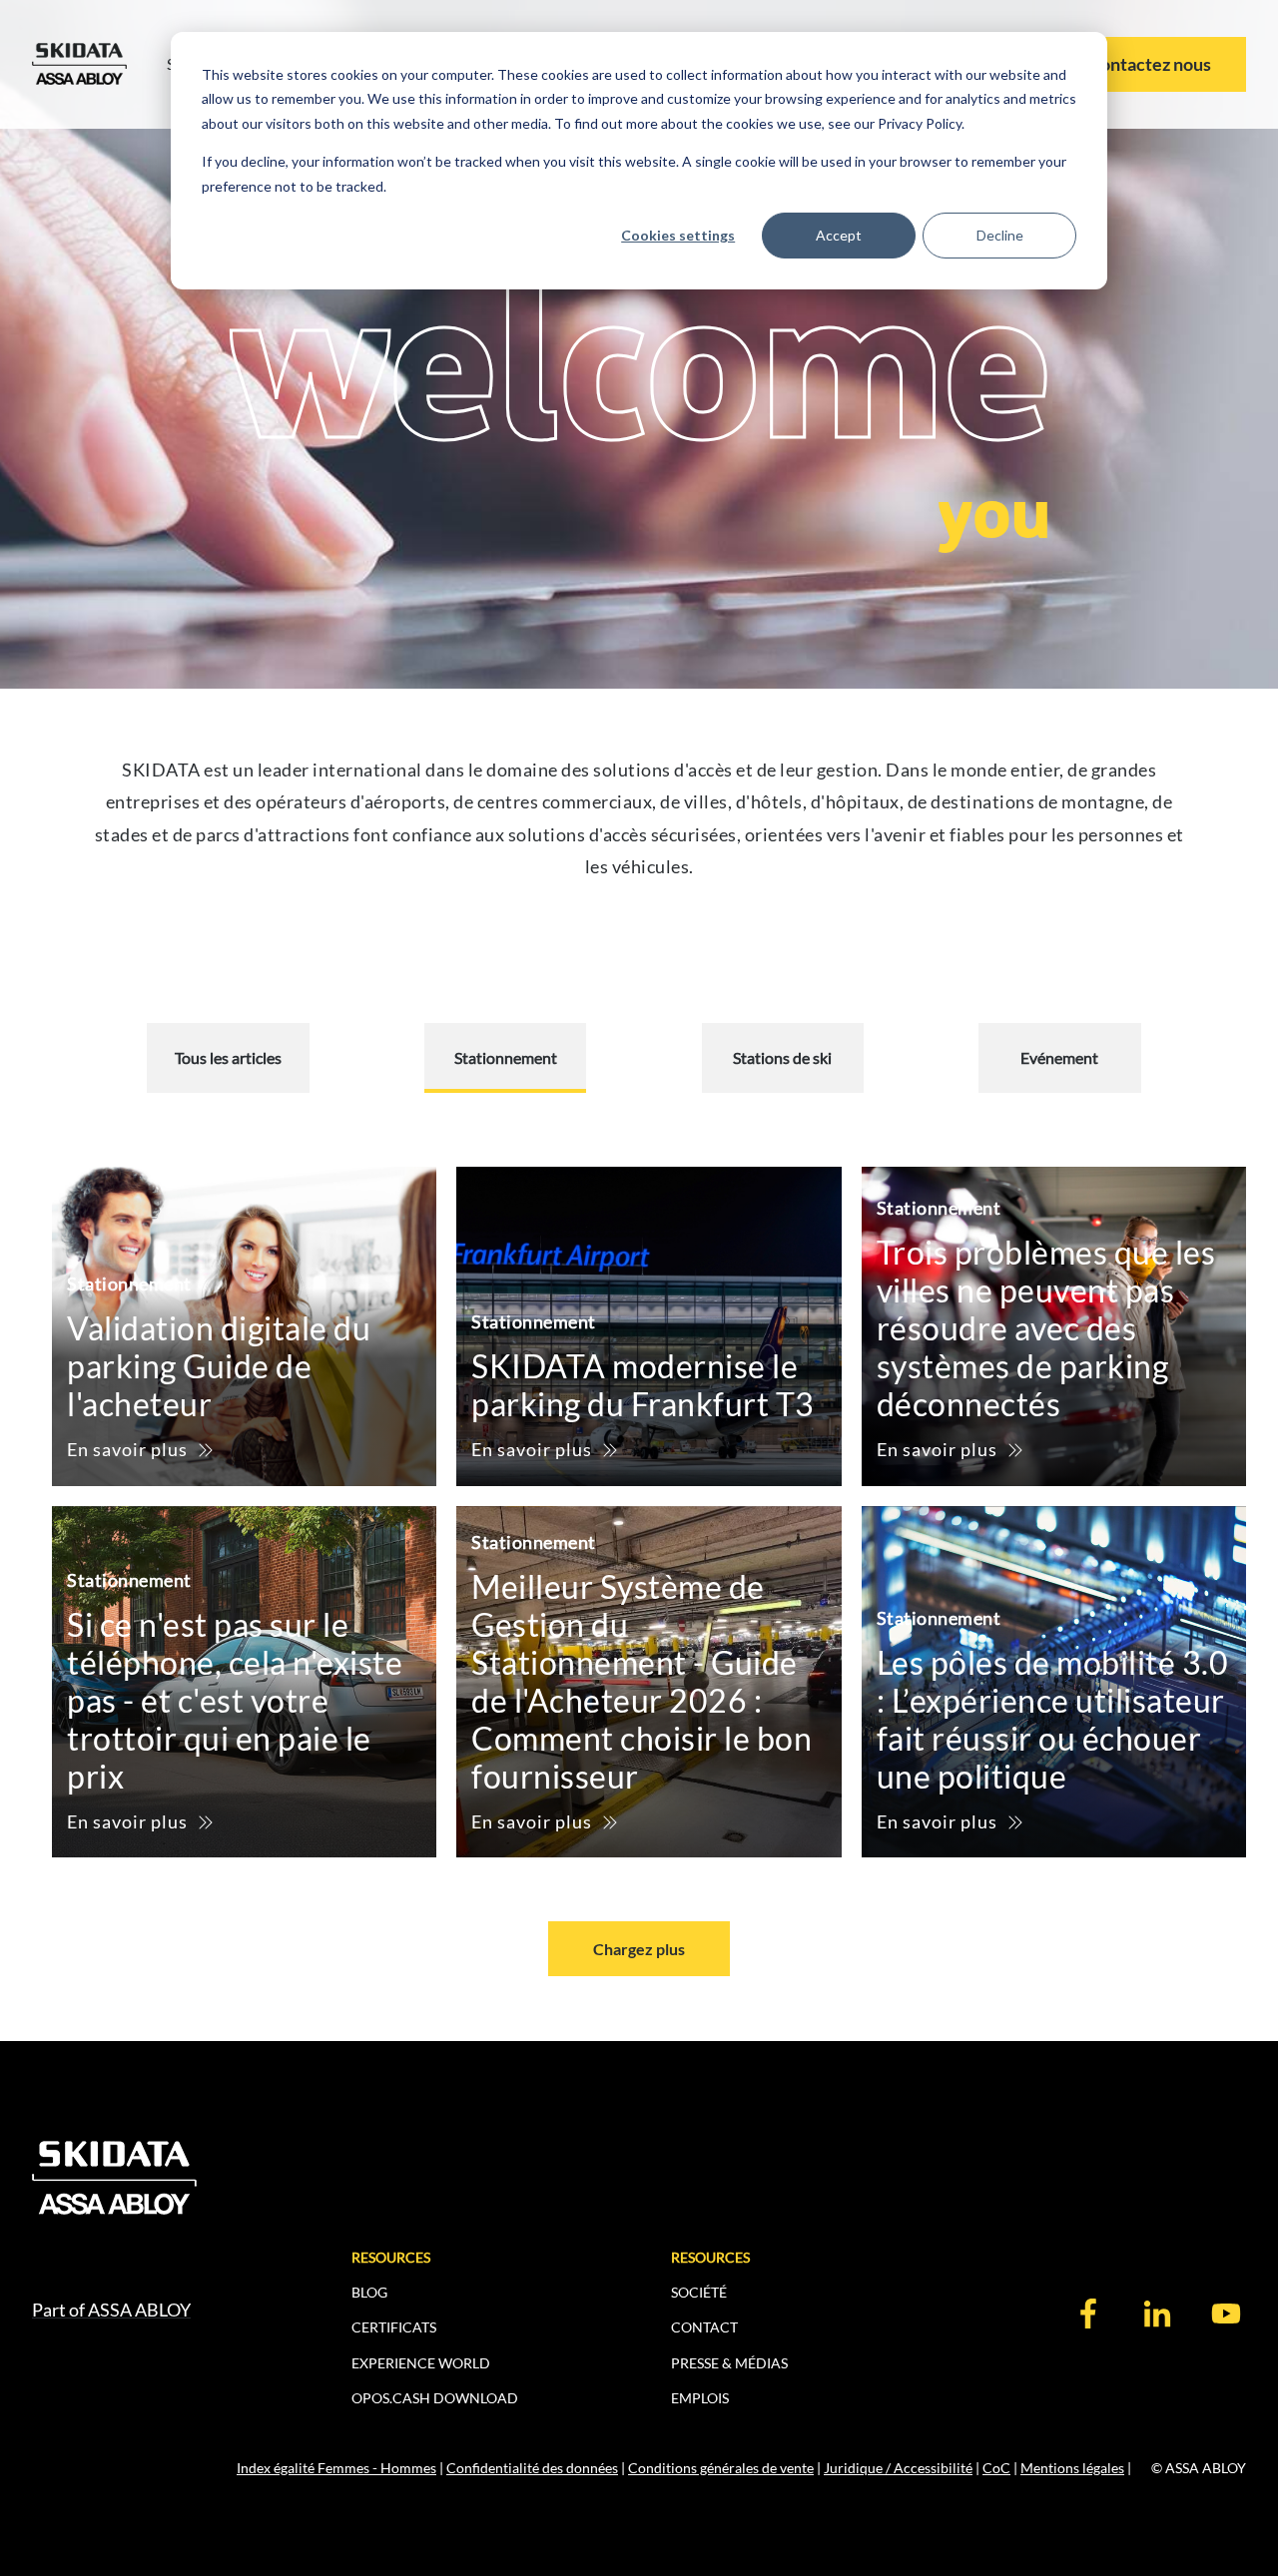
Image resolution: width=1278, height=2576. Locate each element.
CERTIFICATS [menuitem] (394, 2327)
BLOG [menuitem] (369, 2292)
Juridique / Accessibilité (898, 2468)
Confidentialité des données (532, 2468)
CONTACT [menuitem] (704, 2327)
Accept (839, 235)
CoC (996, 2468)
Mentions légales (1072, 2468)
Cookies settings (678, 235)
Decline (1000, 235)
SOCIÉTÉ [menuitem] (699, 2292)
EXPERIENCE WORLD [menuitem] (421, 2363)
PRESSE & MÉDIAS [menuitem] (729, 2363)
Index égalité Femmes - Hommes (336, 2468)
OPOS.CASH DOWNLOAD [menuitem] (435, 2398)
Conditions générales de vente (721, 2468)
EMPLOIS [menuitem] (700, 2398)
